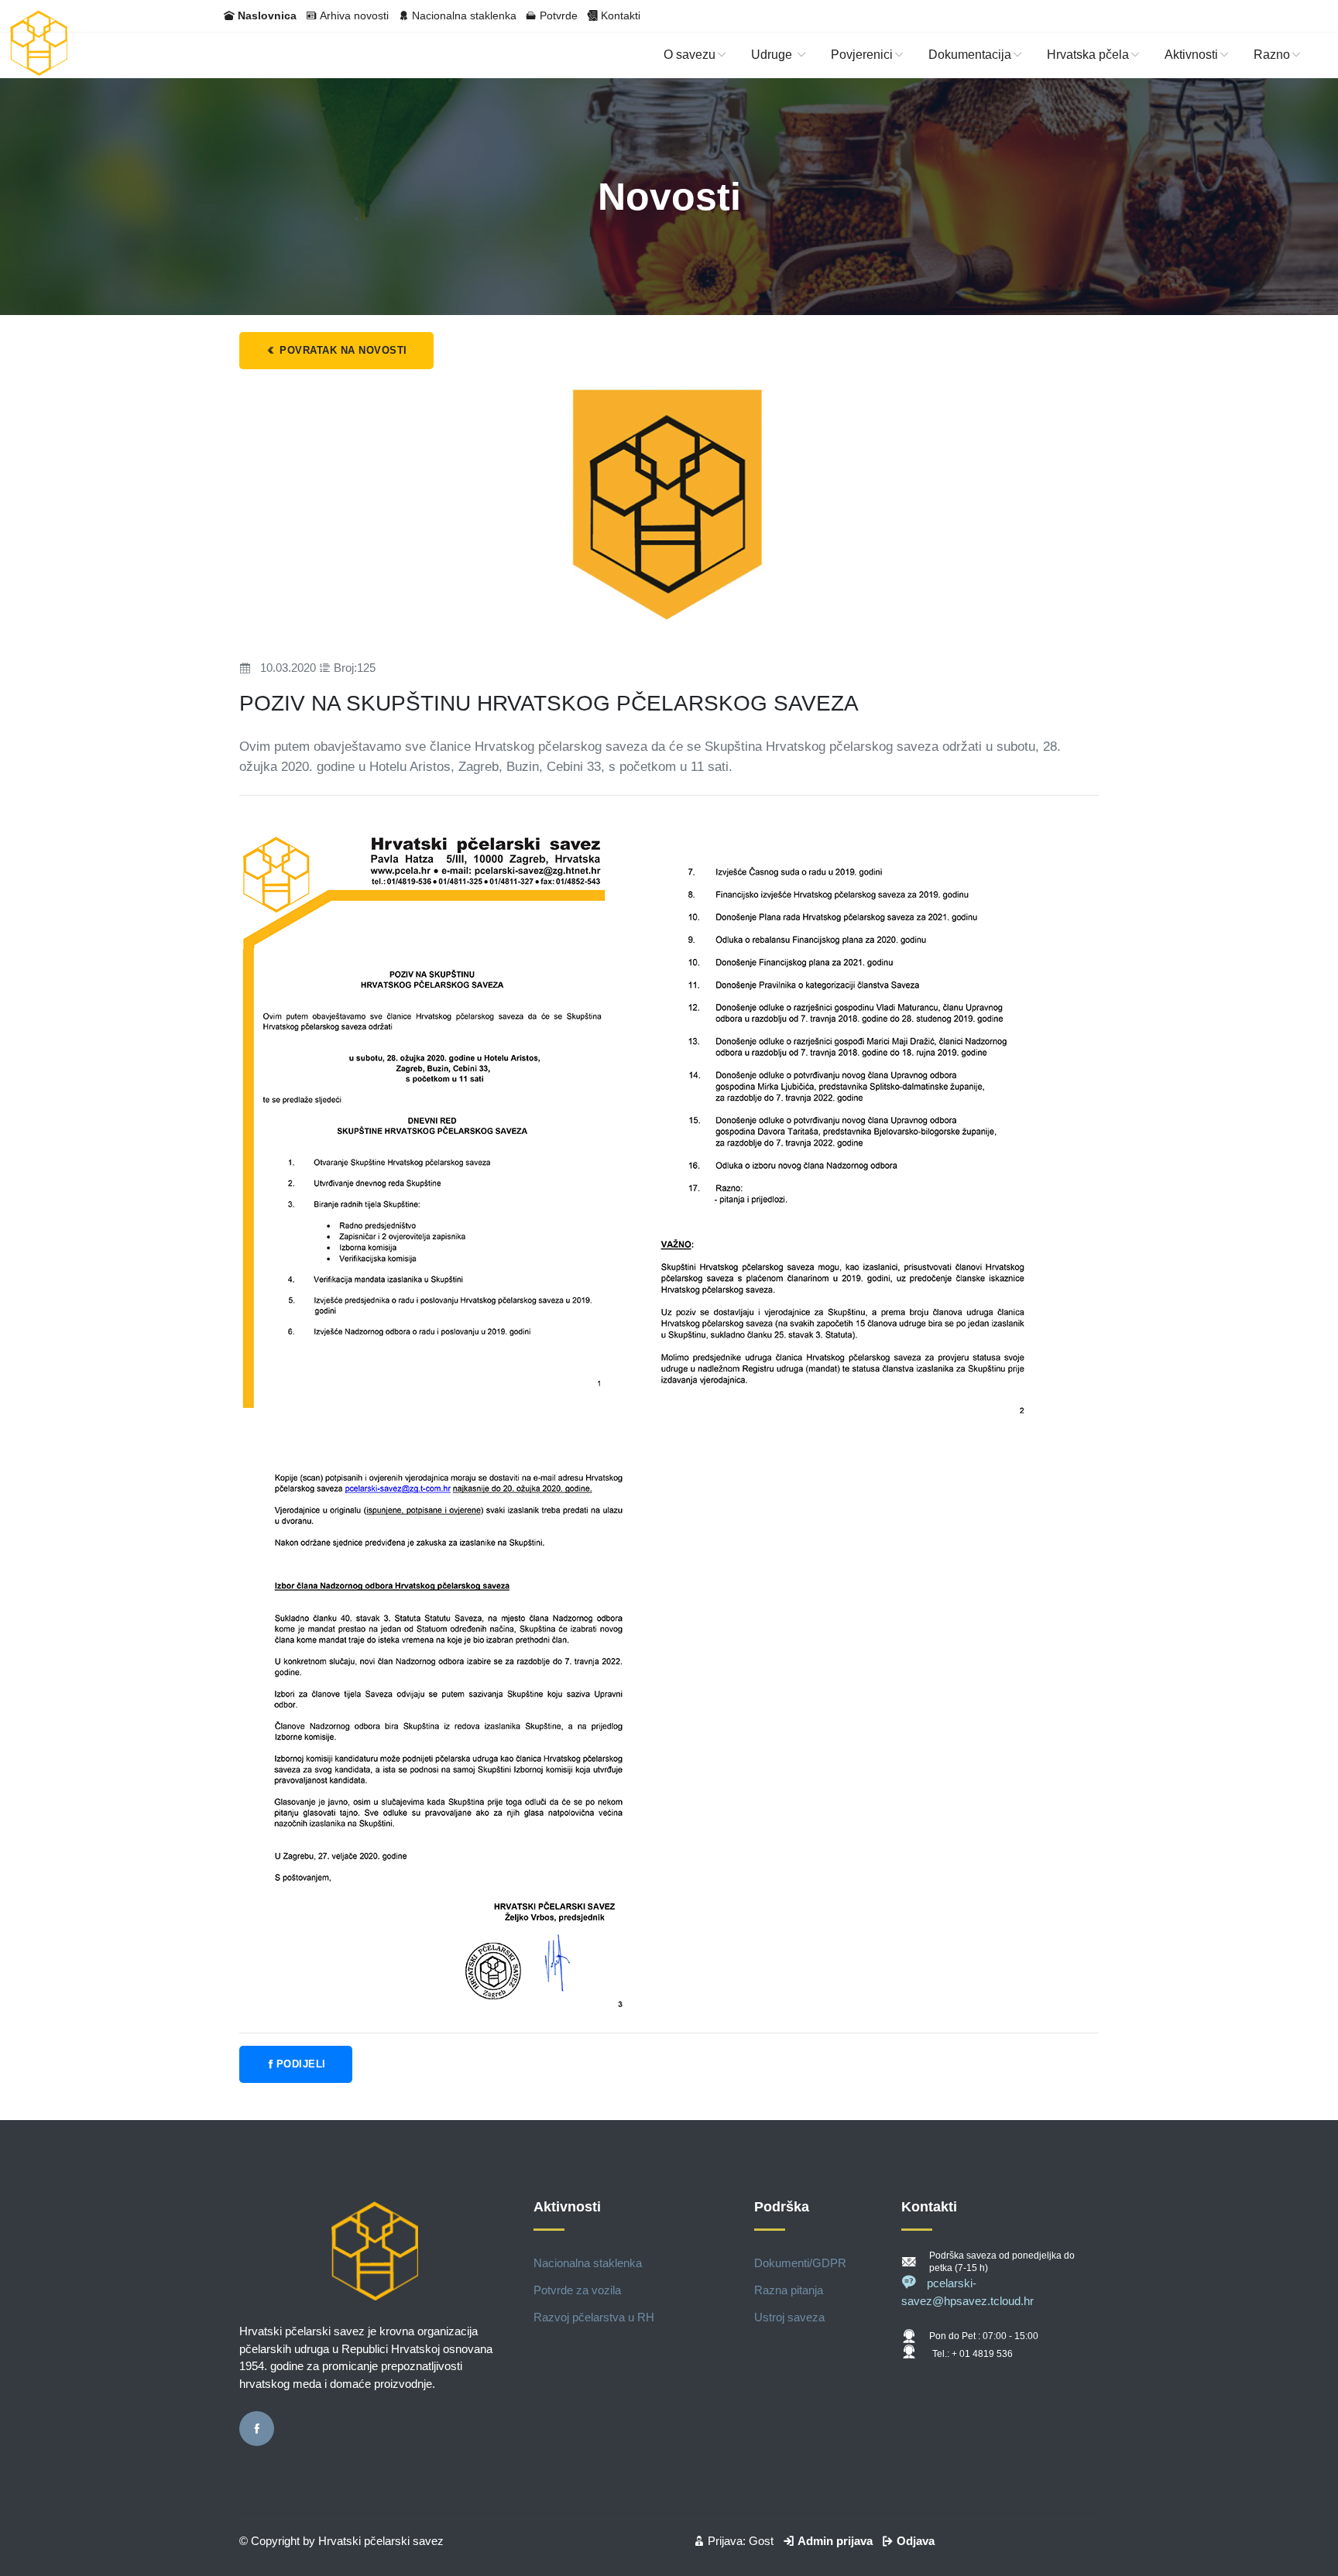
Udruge (773, 55)
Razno (1272, 55)
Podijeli (301, 2064)
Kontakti (621, 15)
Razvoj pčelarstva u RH (594, 2317)
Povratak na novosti (342, 350)
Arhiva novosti (354, 15)
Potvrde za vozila (577, 2290)
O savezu (690, 55)
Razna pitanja (789, 2290)
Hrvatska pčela (1088, 55)
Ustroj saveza (789, 2317)
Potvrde (559, 15)
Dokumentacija (970, 55)
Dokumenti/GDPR (800, 2263)
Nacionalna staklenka (464, 15)
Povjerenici (862, 55)
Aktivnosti (1191, 55)
